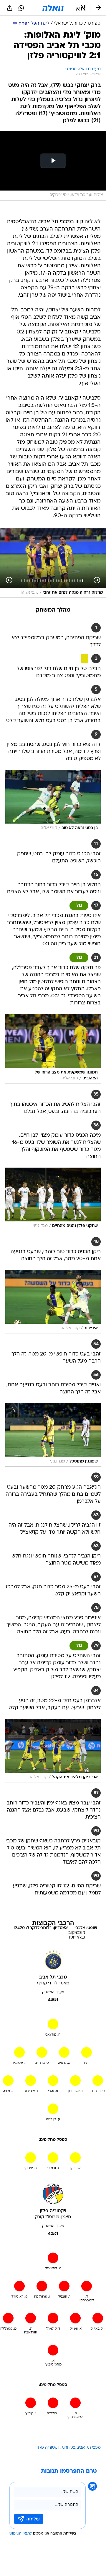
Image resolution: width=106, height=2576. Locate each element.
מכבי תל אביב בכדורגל (81, 2448)
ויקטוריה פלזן (48, 2448)
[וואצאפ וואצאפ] (21, 8)
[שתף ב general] (10, 8)
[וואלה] (53, 8)
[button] (81, 8)
